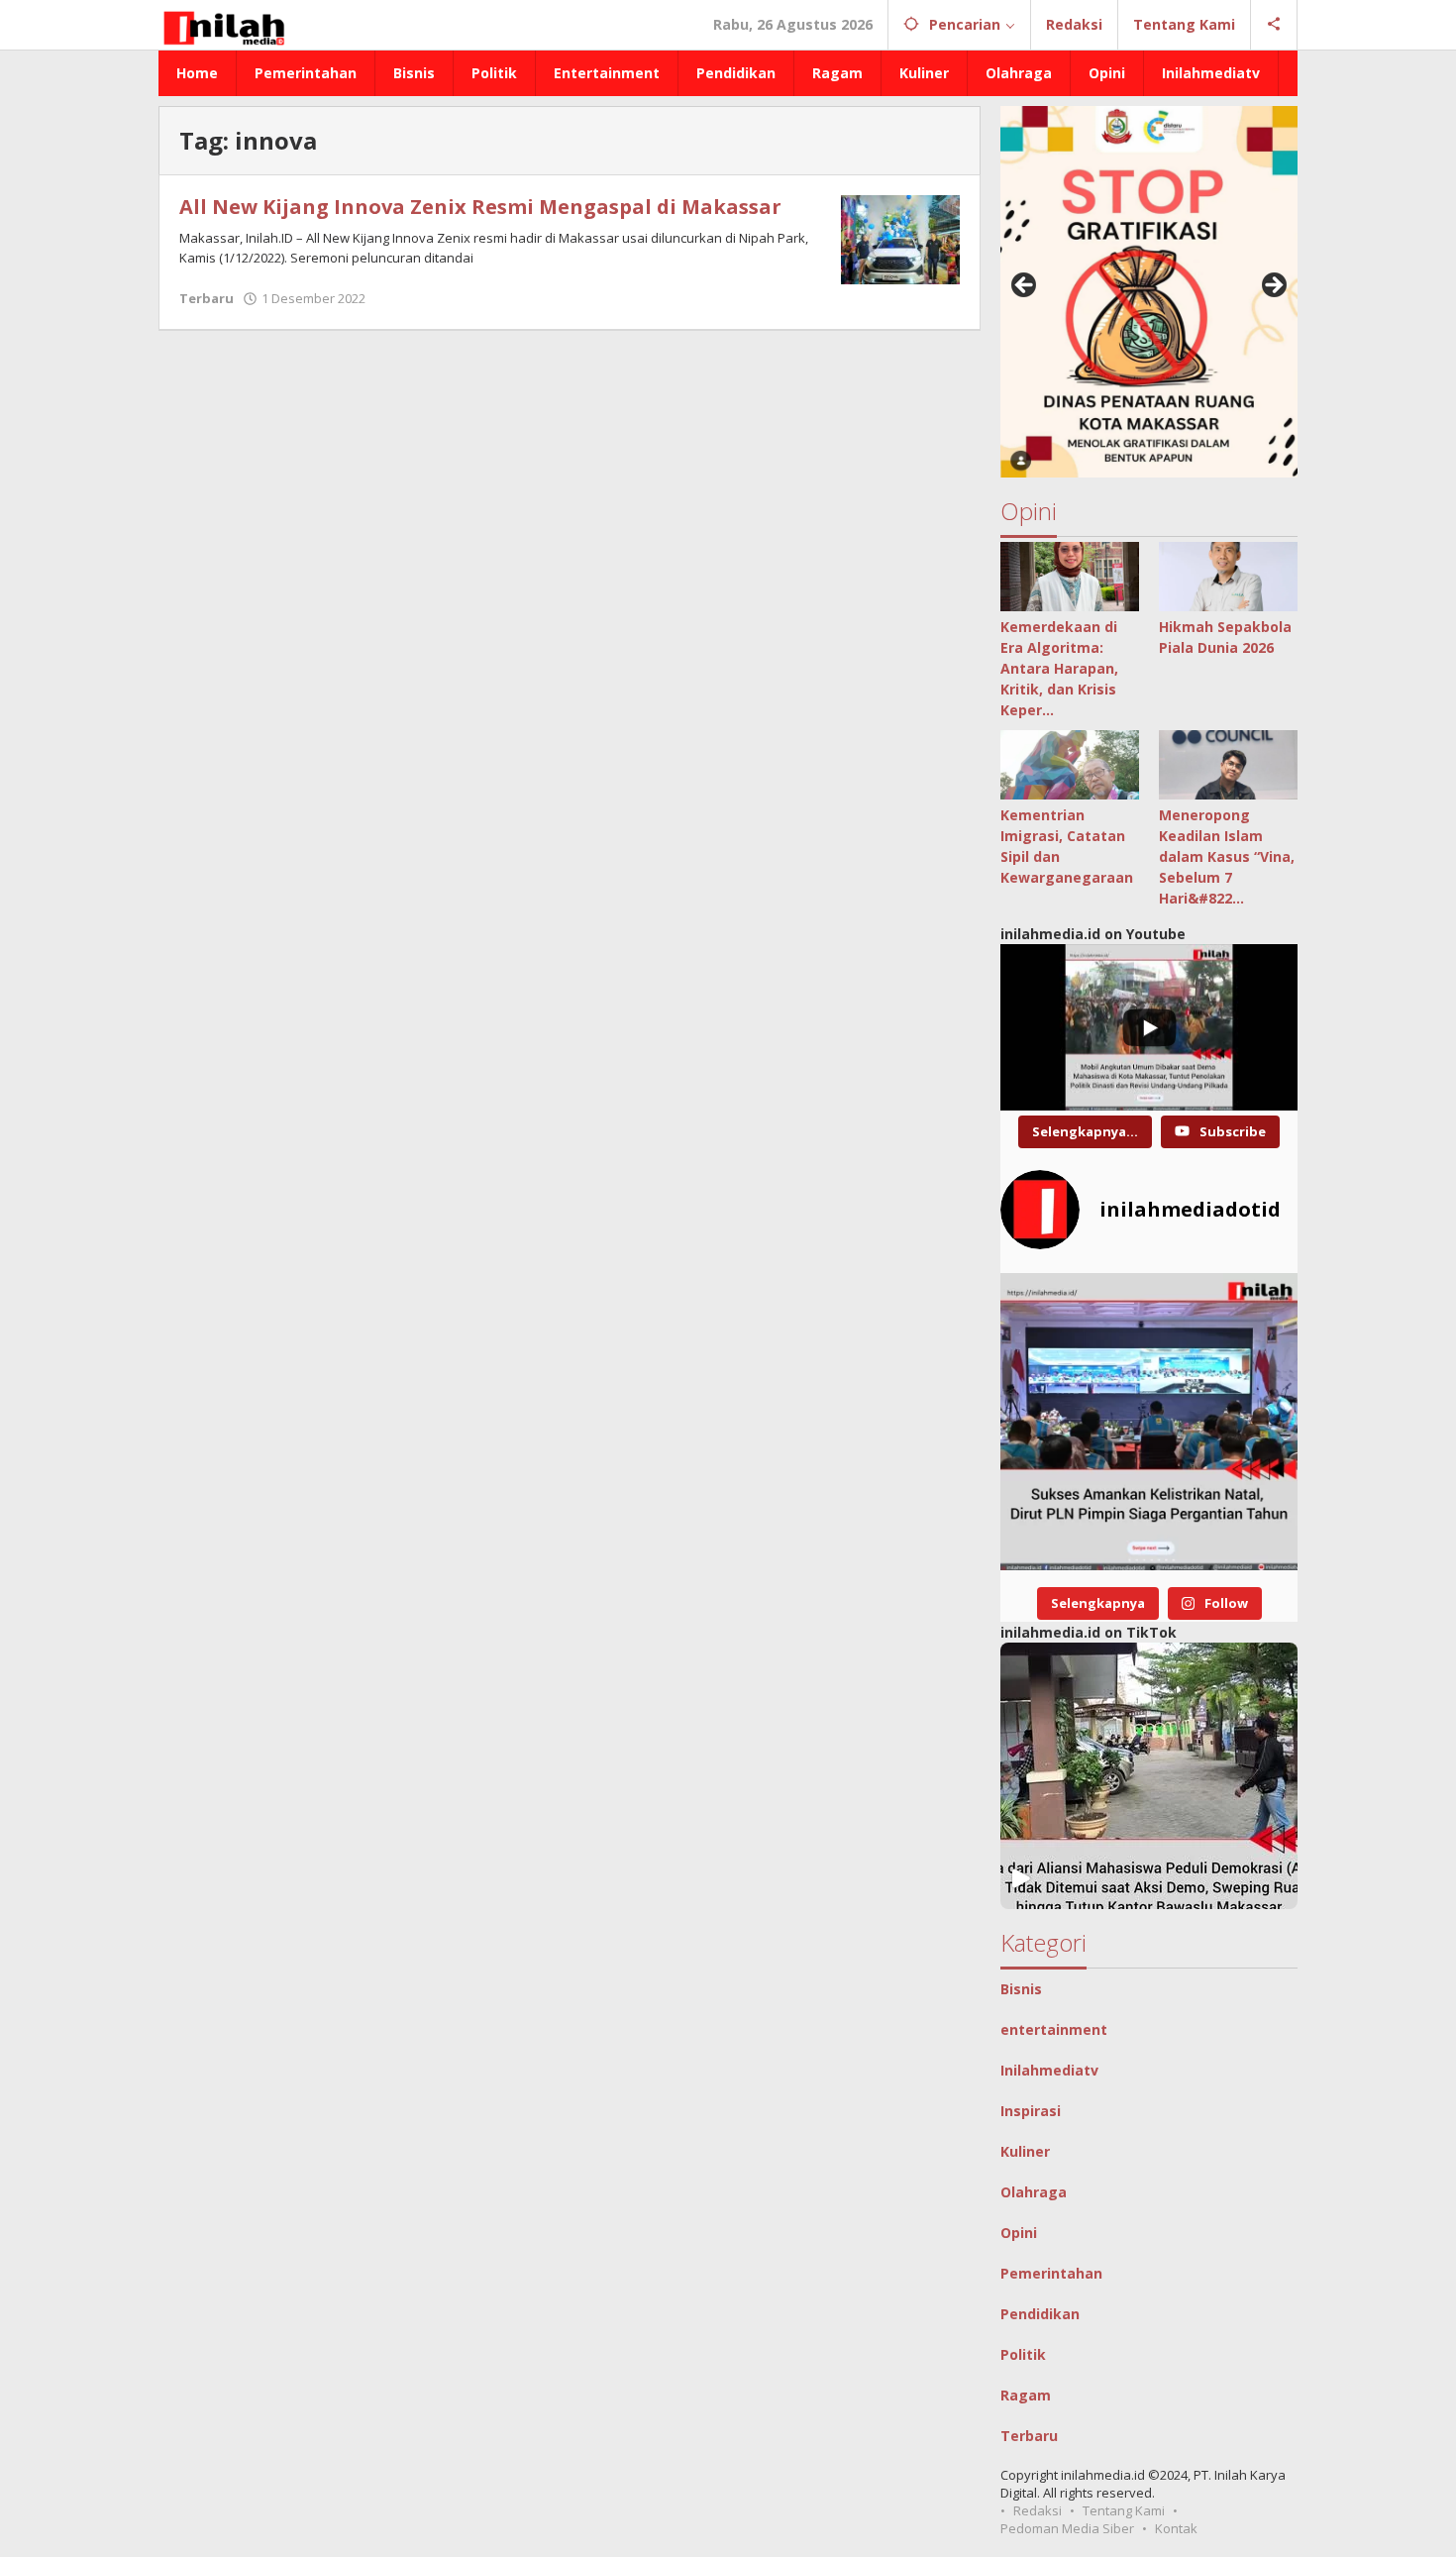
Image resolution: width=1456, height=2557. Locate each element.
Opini (1019, 2233)
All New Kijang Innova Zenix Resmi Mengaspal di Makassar (480, 207)
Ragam (1026, 2395)
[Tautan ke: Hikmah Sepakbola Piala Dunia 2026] (1228, 577)
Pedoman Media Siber (1067, 2528)
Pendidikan (1040, 2314)
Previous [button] (1025, 286)
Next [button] (1273, 286)
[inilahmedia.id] (223, 24)
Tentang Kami (1124, 2510)
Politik (1023, 2354)
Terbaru (207, 298)
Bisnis (1021, 1989)
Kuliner (1025, 2151)
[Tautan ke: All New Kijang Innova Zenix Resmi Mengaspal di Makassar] (900, 238)
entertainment (1054, 2029)
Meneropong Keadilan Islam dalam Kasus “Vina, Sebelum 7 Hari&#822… (1227, 856)
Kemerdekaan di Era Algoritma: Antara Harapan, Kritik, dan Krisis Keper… (1059, 668)
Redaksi (1038, 2510)
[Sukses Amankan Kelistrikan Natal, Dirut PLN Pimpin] (1149, 1422)
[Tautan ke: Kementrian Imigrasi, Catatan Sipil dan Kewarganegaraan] (1070, 765)
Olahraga (1034, 2192)
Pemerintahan (1051, 2273)
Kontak (1176, 2528)
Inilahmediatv (1049, 2070)
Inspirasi (1031, 2111)
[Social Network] (1274, 25)
